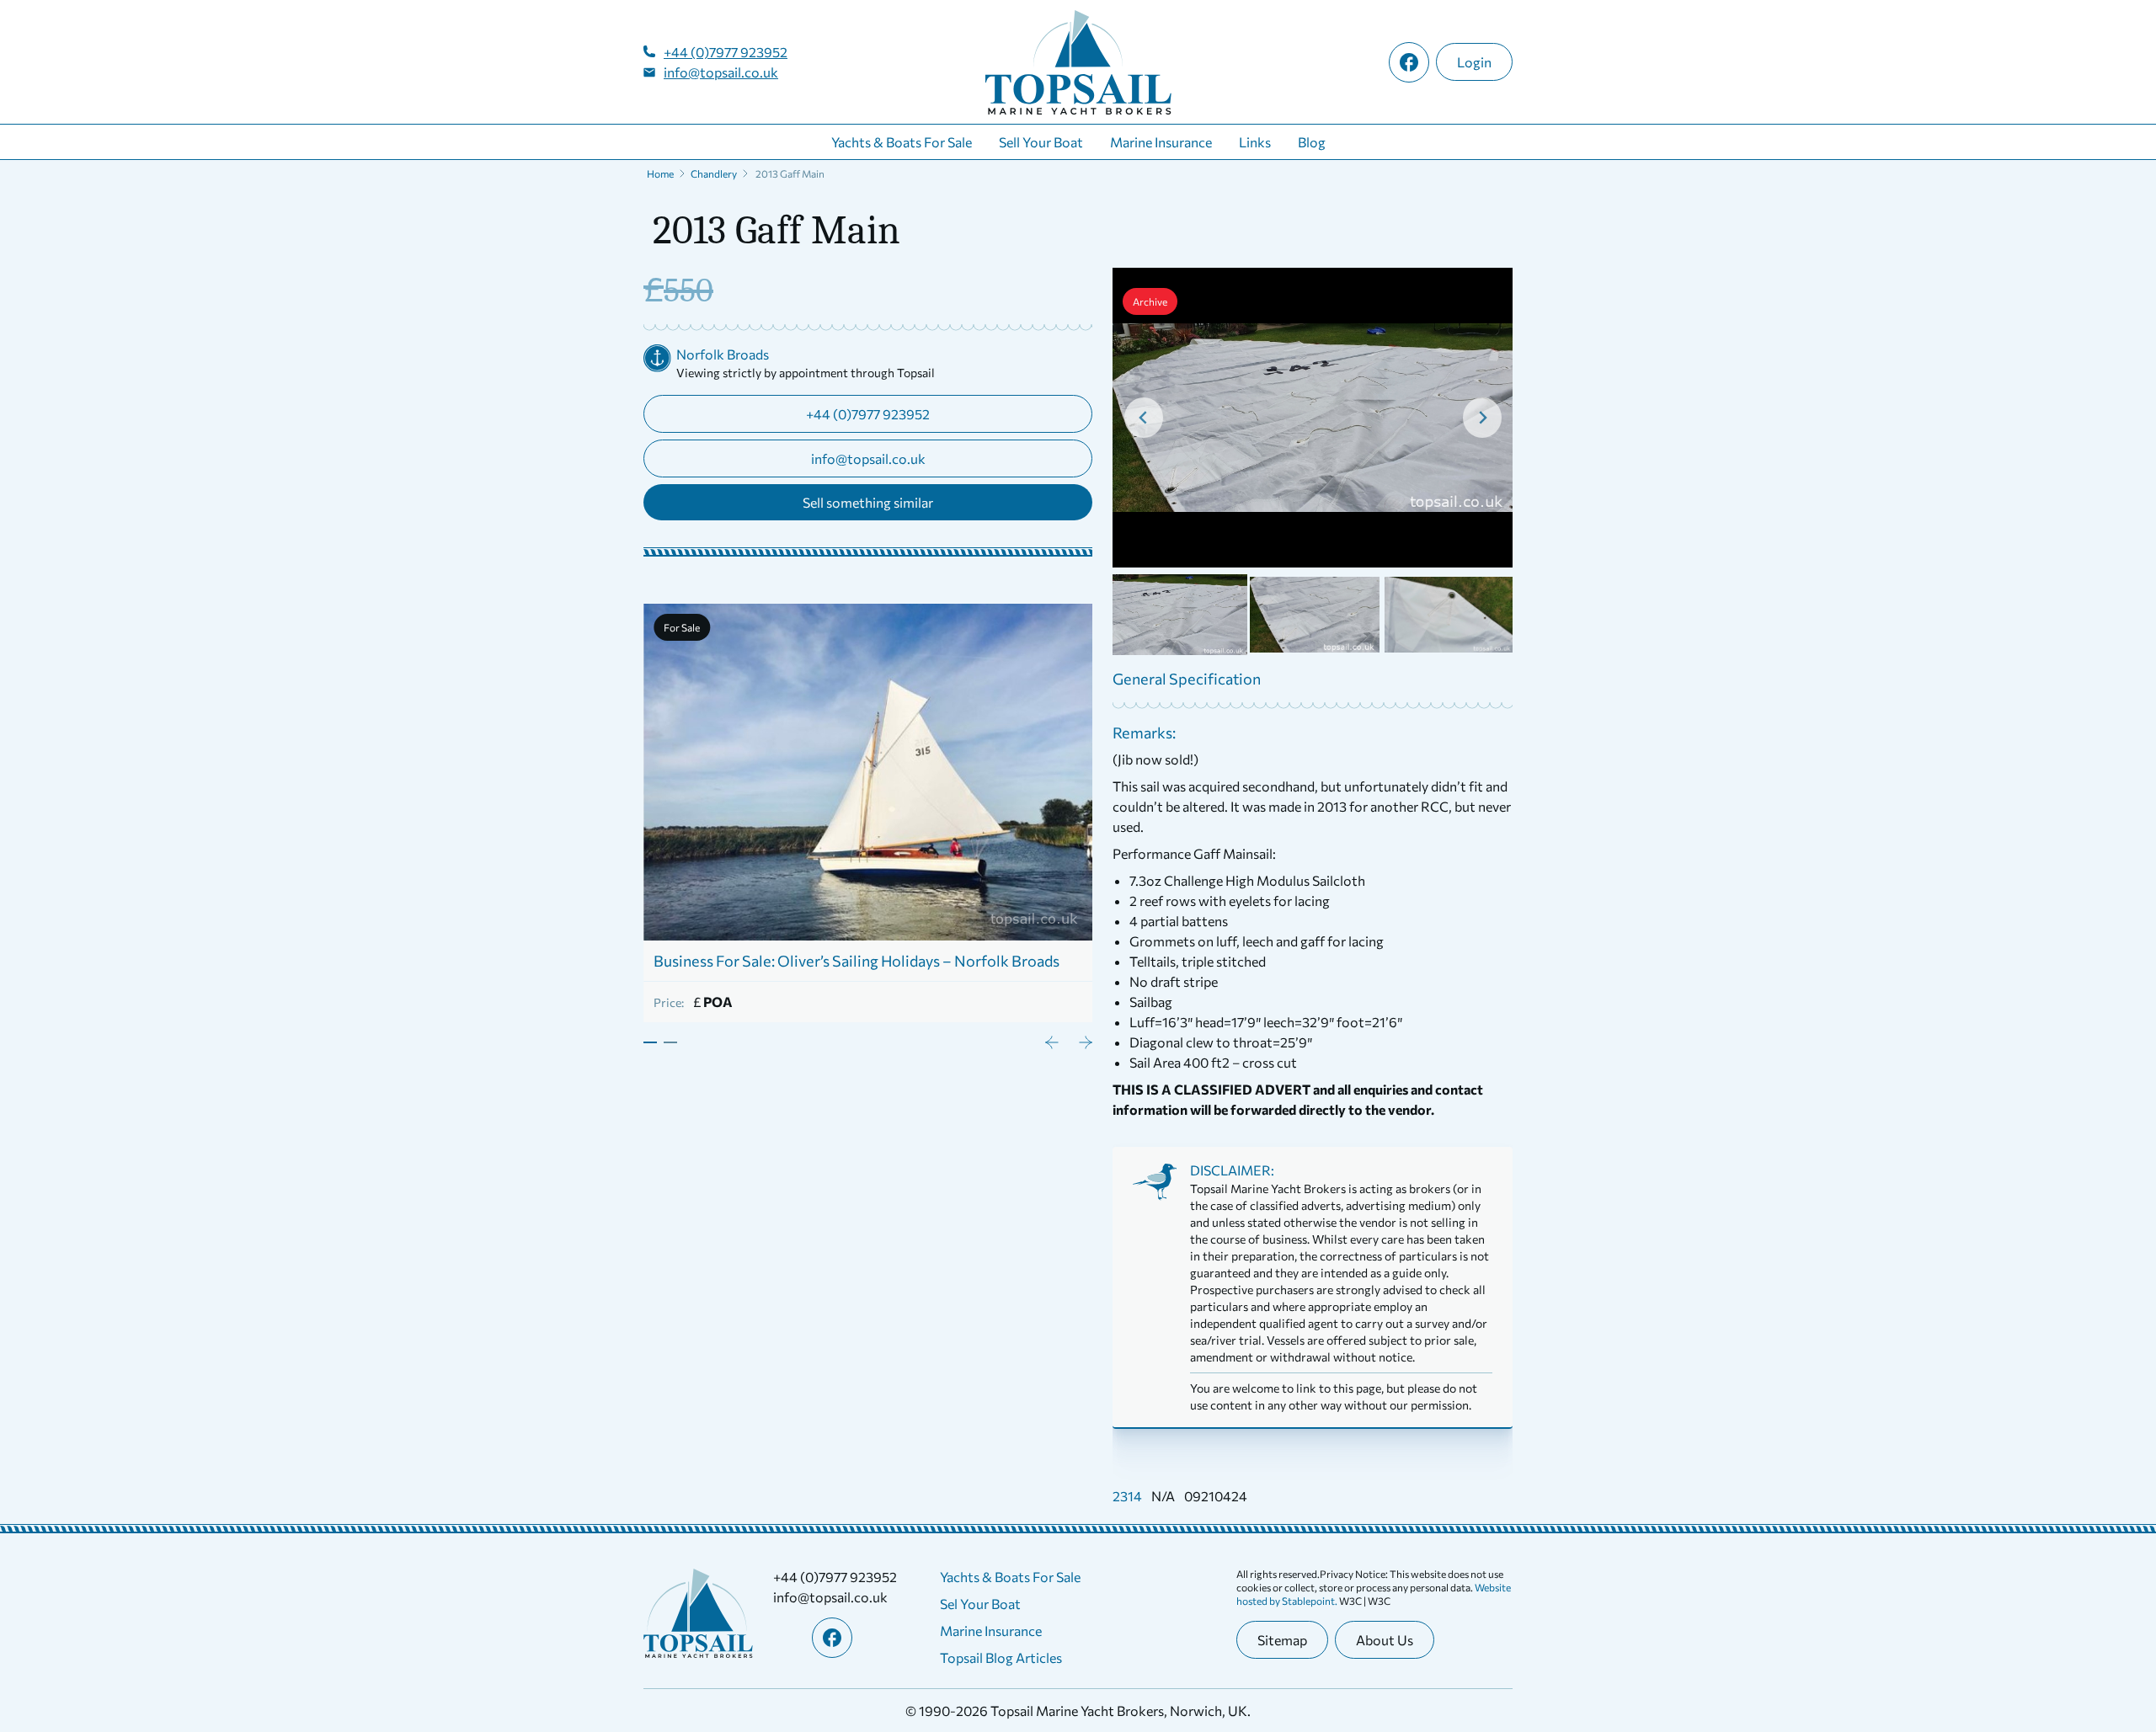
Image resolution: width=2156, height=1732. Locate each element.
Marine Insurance (1161, 142)
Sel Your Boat (980, 1604)
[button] (1180, 615)
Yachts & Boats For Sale (902, 142)
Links (1255, 142)
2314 (1127, 1496)
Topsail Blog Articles (1001, 1657)
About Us (1385, 1640)
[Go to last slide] (1144, 418)
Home (660, 173)
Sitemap (1282, 1640)
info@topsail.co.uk (721, 72)
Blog (1312, 142)
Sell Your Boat (1041, 142)
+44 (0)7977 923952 (726, 52)
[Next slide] (1482, 418)
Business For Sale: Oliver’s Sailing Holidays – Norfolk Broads (857, 961)
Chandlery (714, 173)
